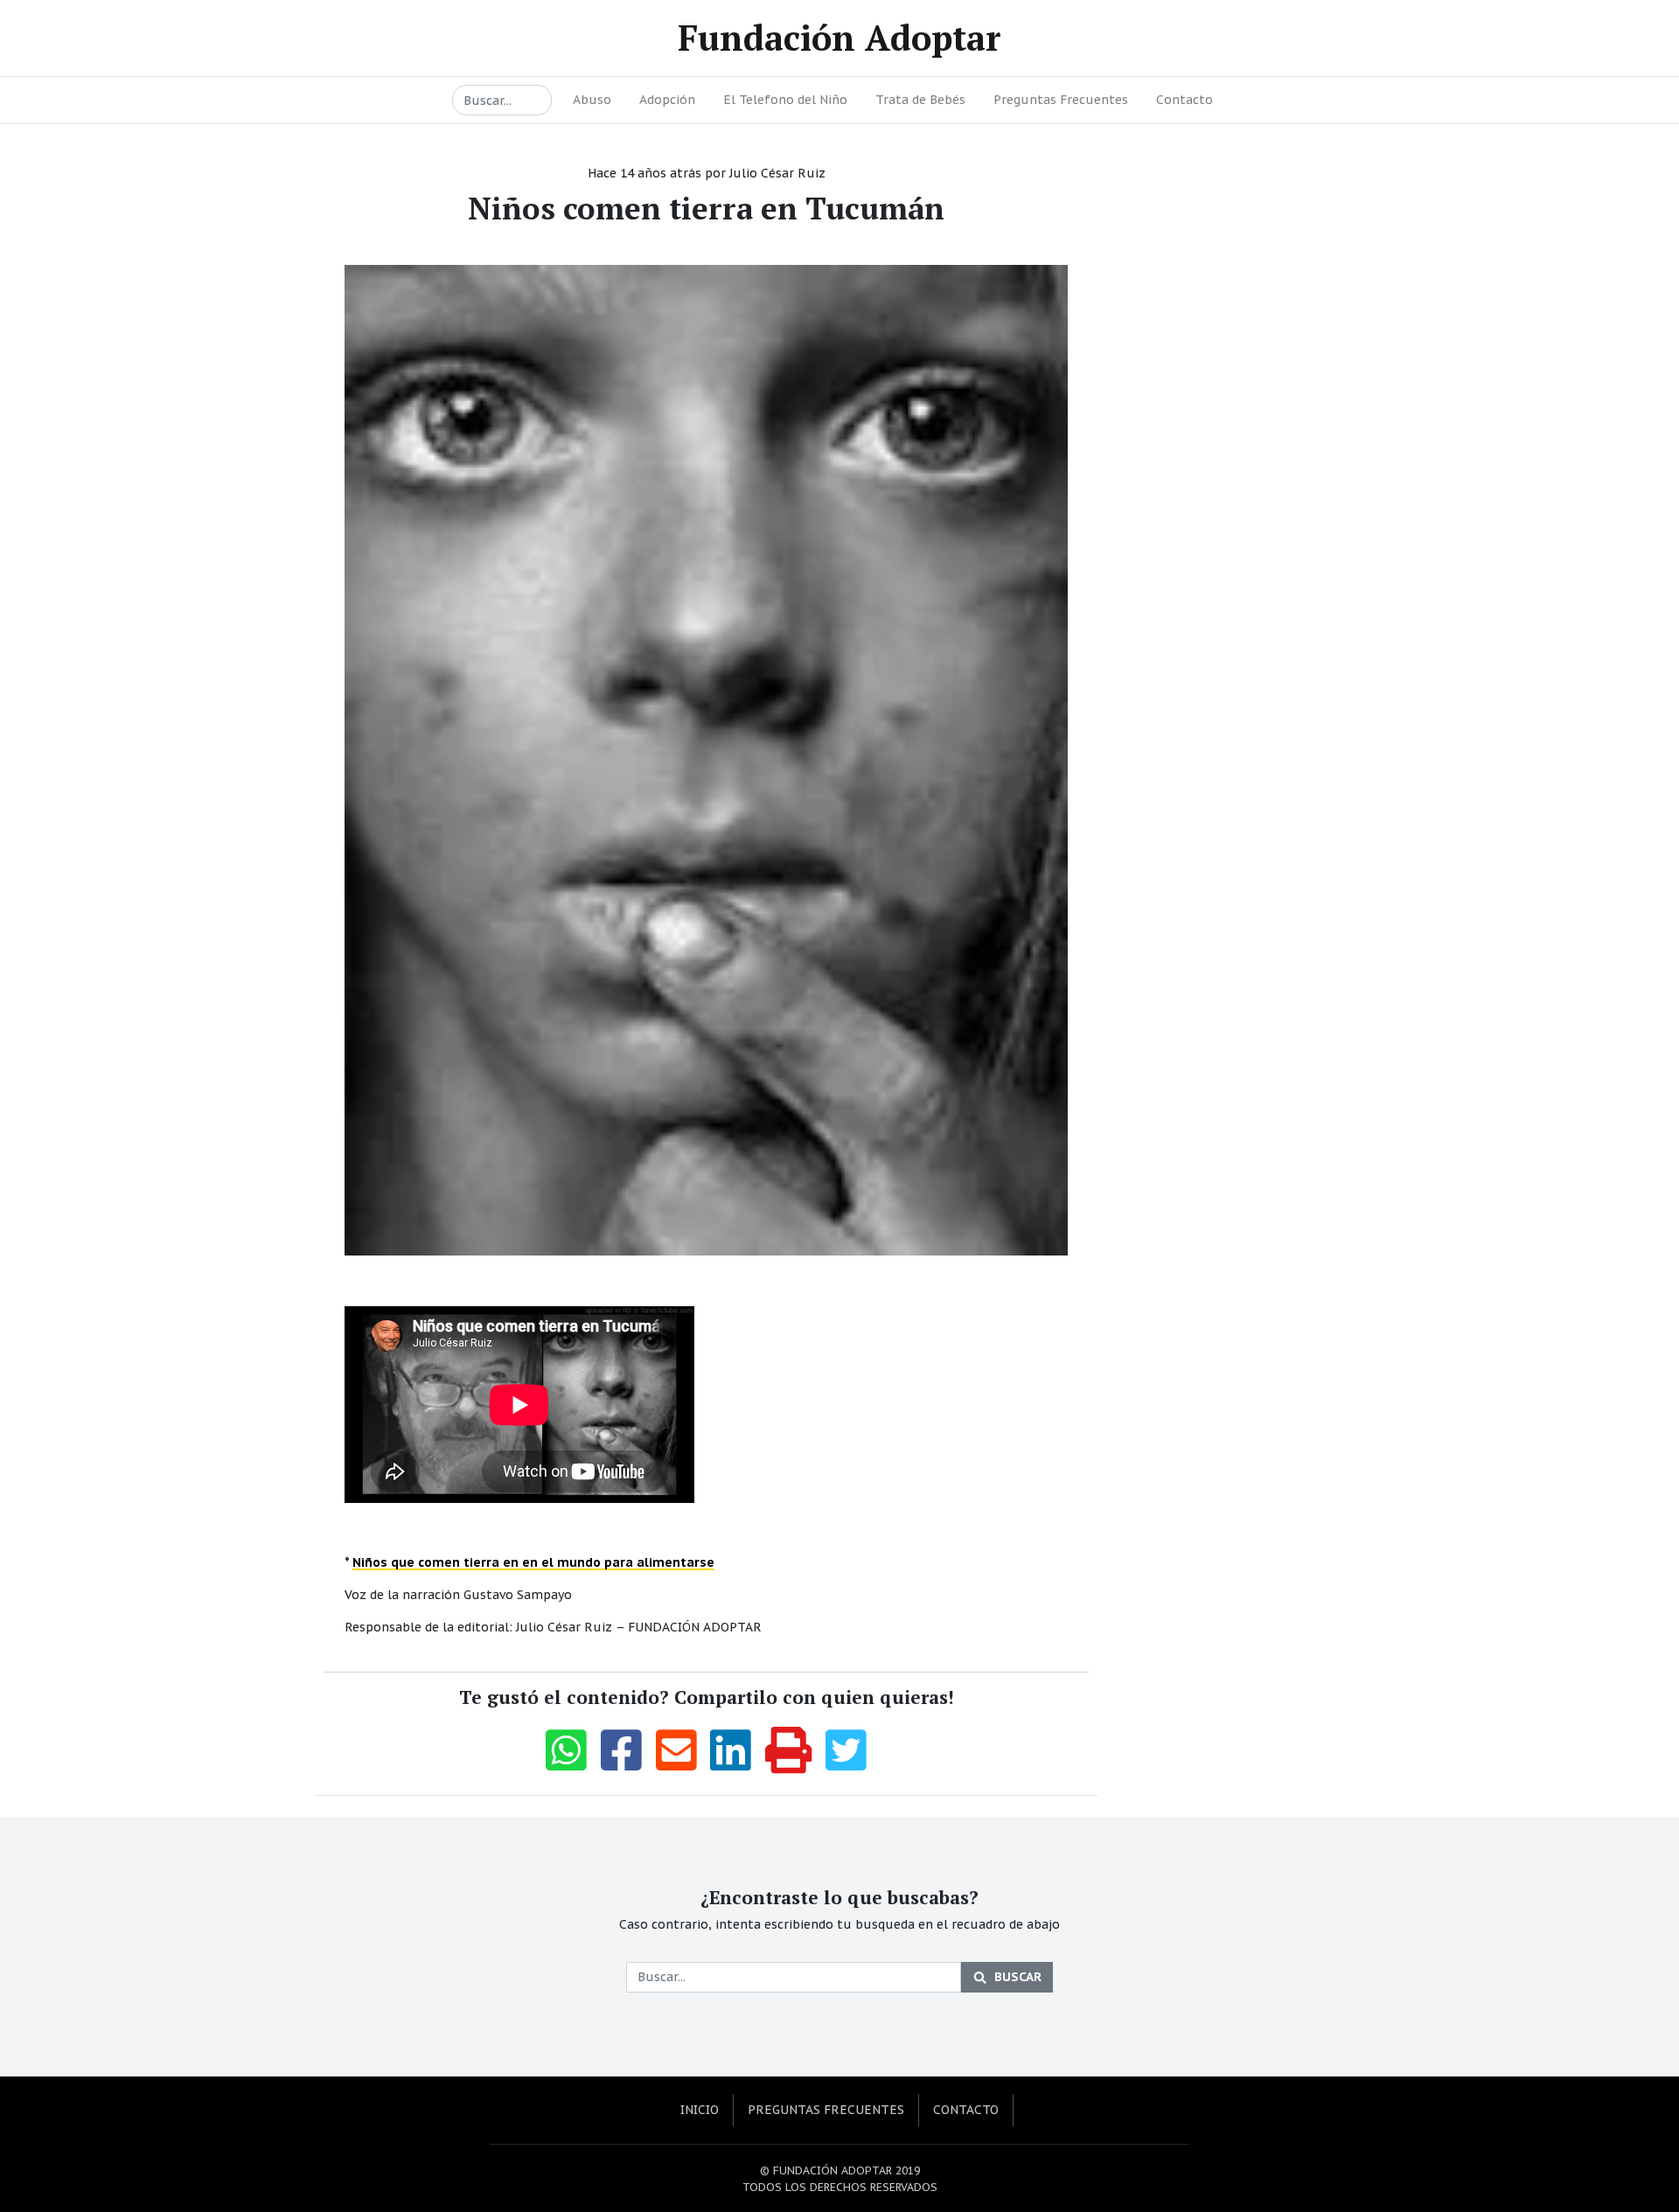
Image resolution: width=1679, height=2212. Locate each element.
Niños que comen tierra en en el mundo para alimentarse (533, 1562)
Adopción (667, 100)
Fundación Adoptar (839, 37)
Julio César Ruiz (777, 173)
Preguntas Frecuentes (1061, 100)
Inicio (700, 2110)
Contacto (1184, 100)
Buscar (1018, 1977)
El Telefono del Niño (785, 100)
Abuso (592, 100)
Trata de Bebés (920, 100)
